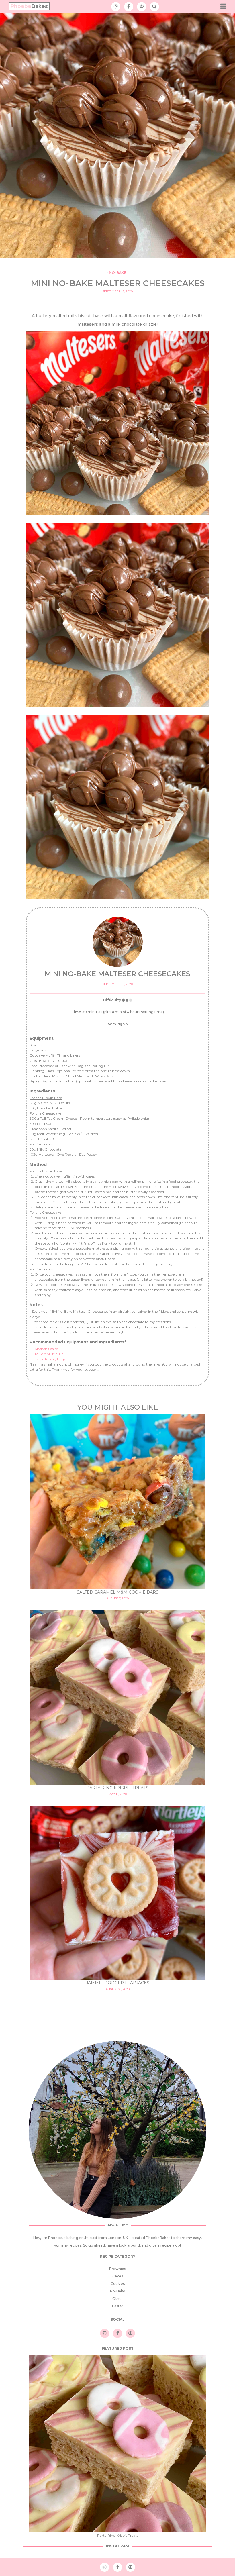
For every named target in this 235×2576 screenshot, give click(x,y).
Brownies (117, 2269)
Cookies (118, 2284)
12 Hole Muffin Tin (49, 1354)
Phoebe (29, 6)
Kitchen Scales (46, 1349)
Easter (118, 2306)
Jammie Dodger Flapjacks (118, 1983)
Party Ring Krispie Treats (117, 1788)
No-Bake (118, 273)
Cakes (118, 2276)
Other (118, 2299)
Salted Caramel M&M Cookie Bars (118, 1592)
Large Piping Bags (50, 1359)
